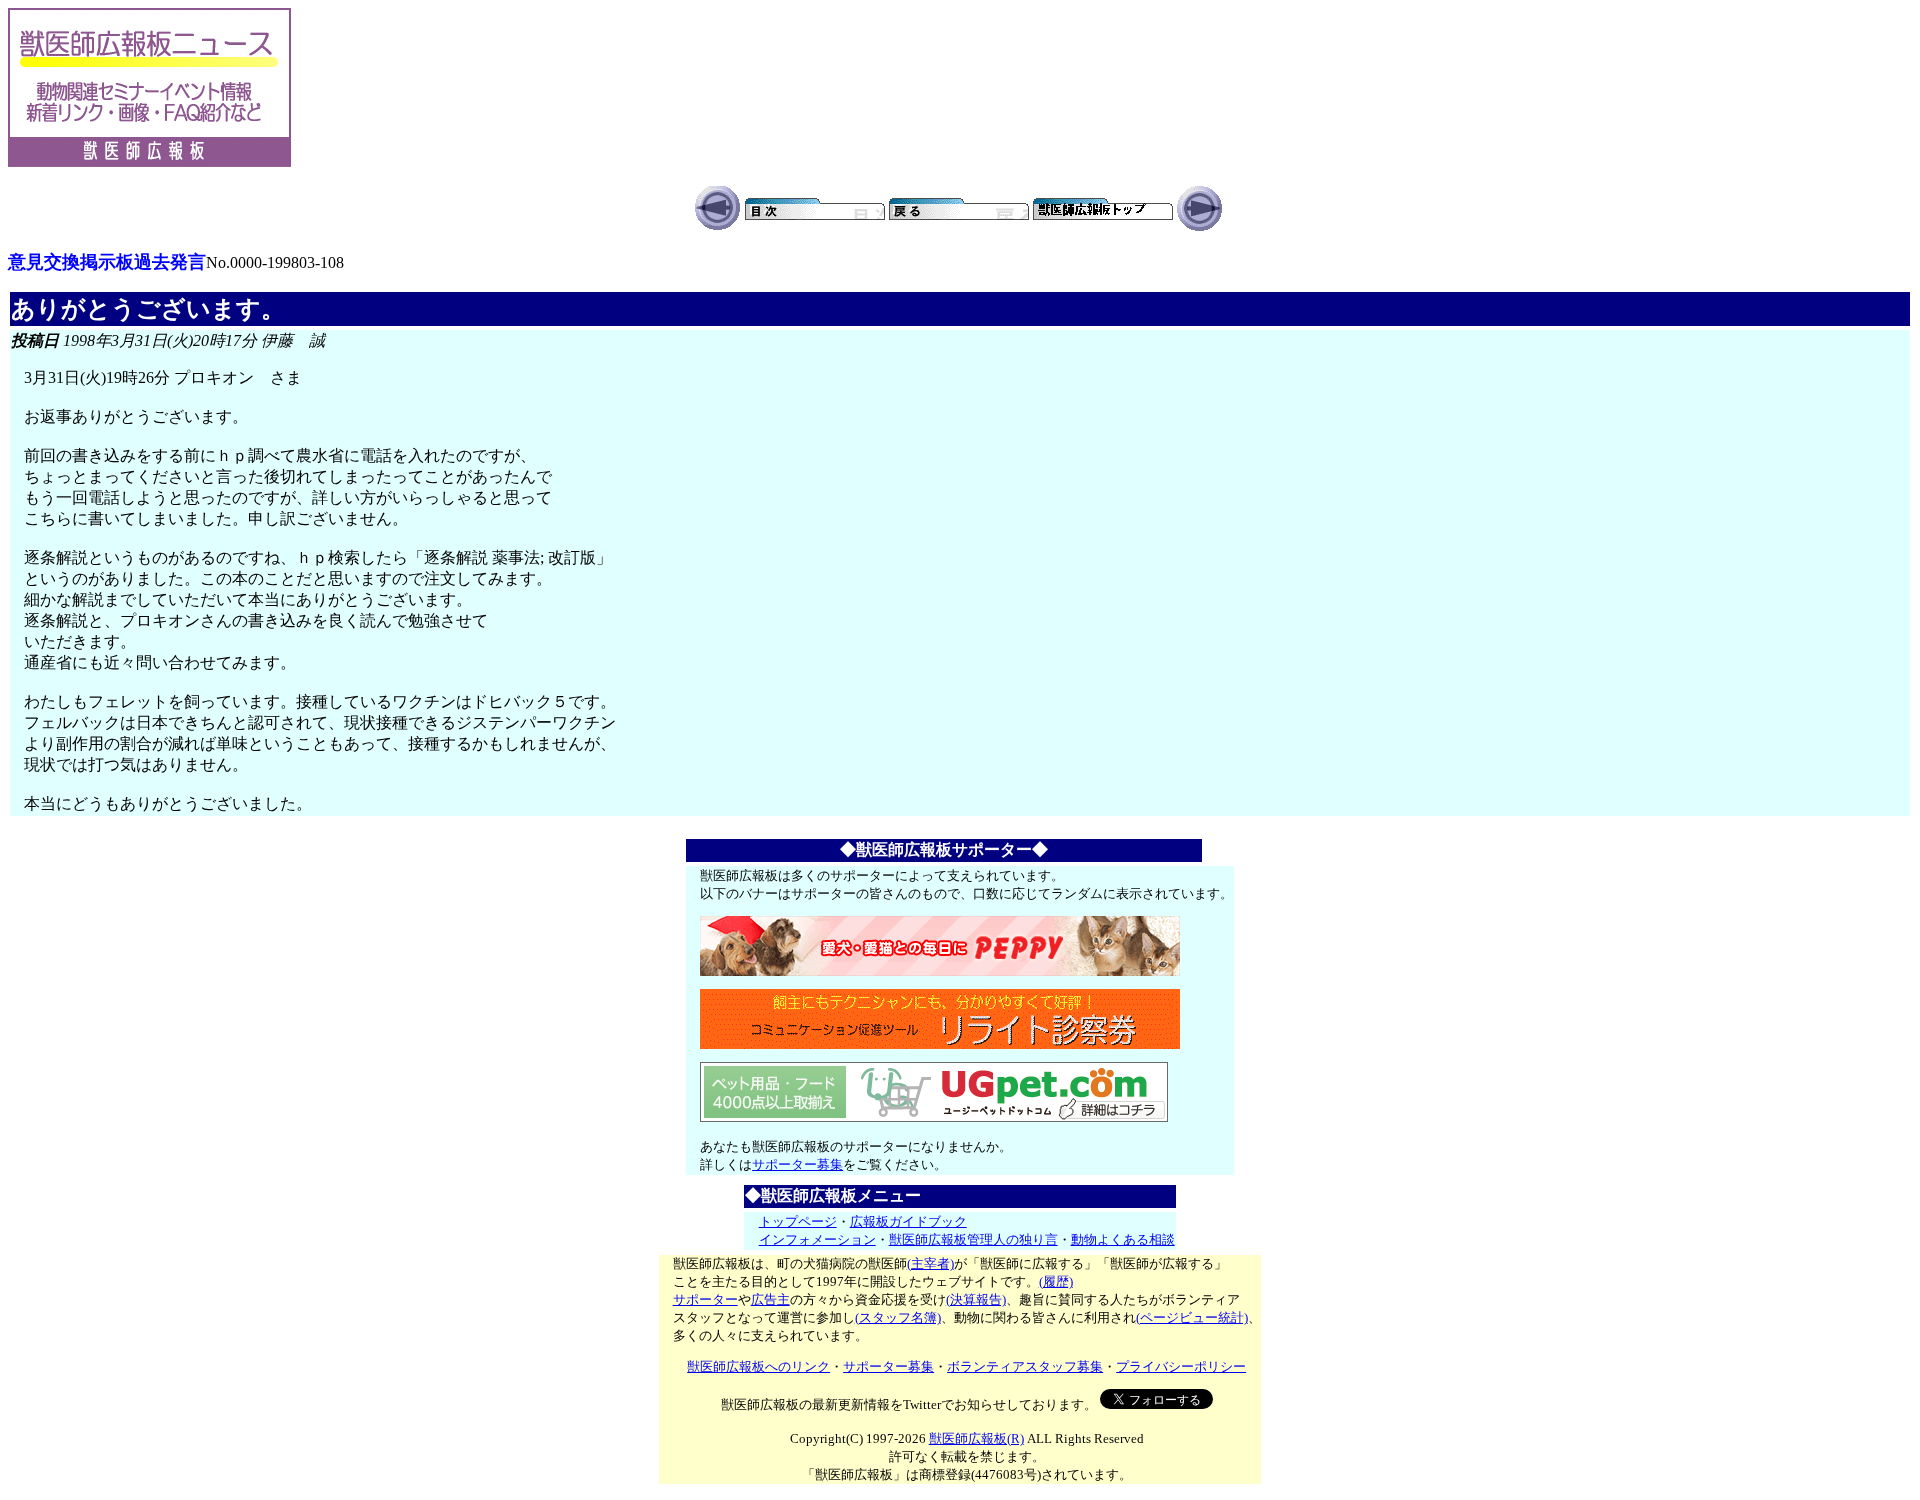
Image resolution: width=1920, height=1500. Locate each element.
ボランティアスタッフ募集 (1025, 1366)
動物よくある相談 (1123, 1239)
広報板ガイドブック (908, 1221)
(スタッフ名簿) (898, 1317)
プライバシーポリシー (1181, 1366)
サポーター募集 (797, 1164)
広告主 (770, 1299)
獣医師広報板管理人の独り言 (973, 1239)
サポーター (705, 1299)
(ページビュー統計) (1192, 1317)
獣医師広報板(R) (976, 1438)
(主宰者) (930, 1263)
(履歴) (1056, 1281)
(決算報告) (976, 1299)
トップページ (798, 1221)
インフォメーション (817, 1239)
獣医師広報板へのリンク (758, 1366)
